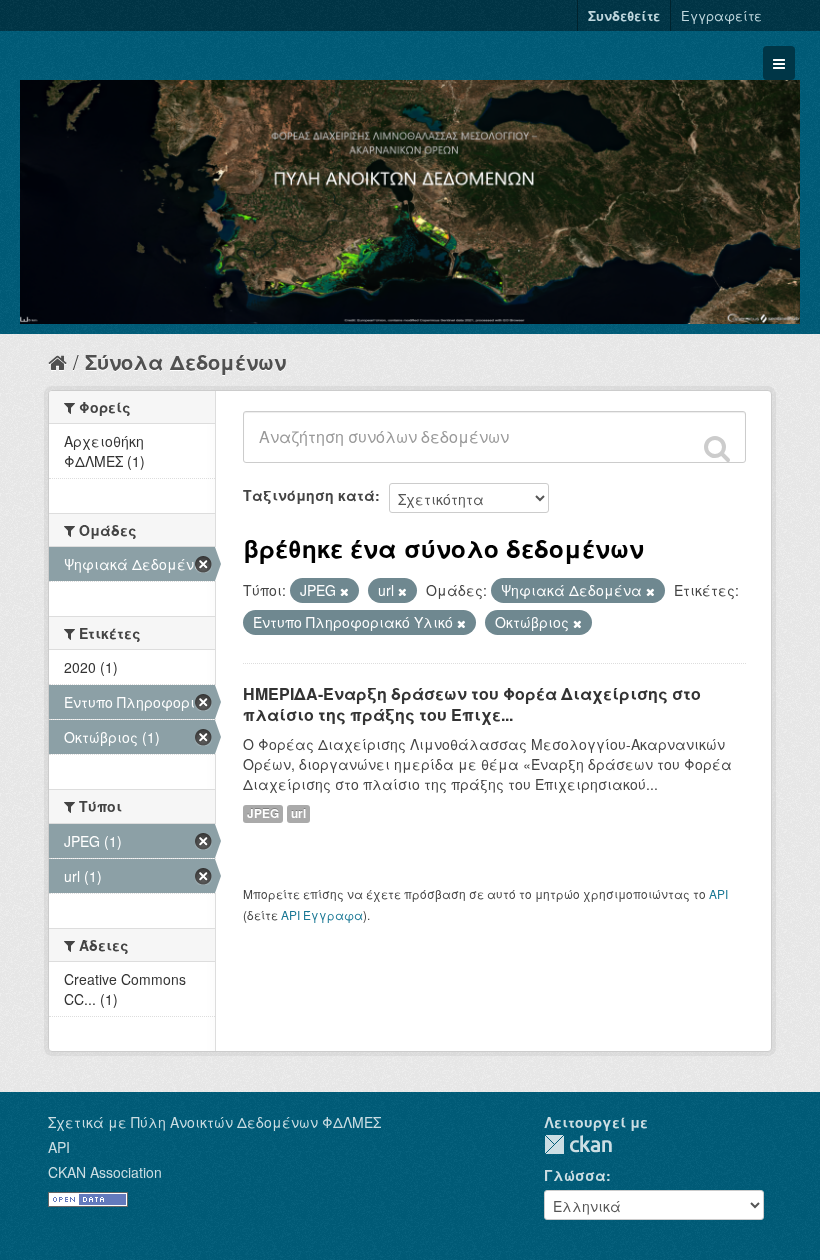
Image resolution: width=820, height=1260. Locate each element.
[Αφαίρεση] (344, 591)
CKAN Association (105, 1172)
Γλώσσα (575, 1175)
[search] (717, 448)
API (718, 893)
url (298, 813)
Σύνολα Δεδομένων (185, 361)
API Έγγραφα (322, 914)
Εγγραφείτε (721, 15)
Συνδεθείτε (624, 15)
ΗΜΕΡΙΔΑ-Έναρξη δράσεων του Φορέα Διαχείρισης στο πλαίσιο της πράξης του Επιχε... (472, 704)
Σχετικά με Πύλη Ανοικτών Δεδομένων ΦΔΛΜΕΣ (214, 1122)
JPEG (263, 813)
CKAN (578, 1144)
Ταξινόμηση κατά (309, 495)
